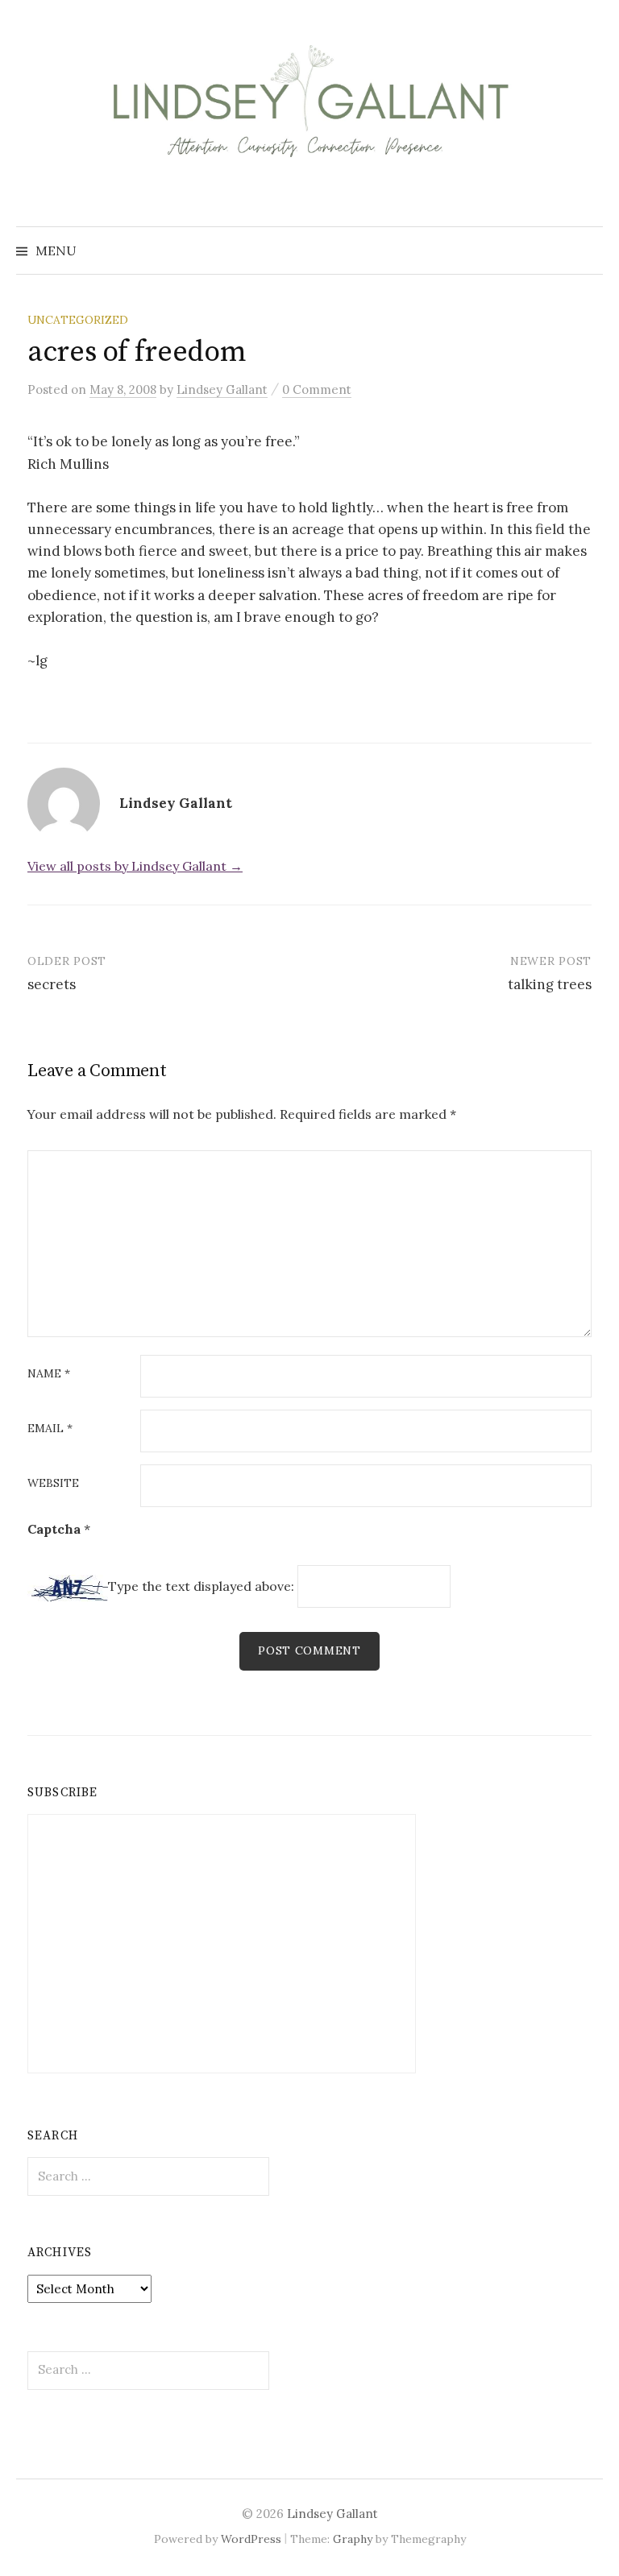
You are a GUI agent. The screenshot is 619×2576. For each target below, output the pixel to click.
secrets (52, 984)
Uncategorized (78, 320)
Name (49, 1374)
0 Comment (317, 389)
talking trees (550, 984)
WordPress (251, 2539)
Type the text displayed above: (201, 1586)
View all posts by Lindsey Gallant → (135, 866)
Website (53, 1484)
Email (50, 1429)
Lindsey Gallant (332, 2514)
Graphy (353, 2539)
